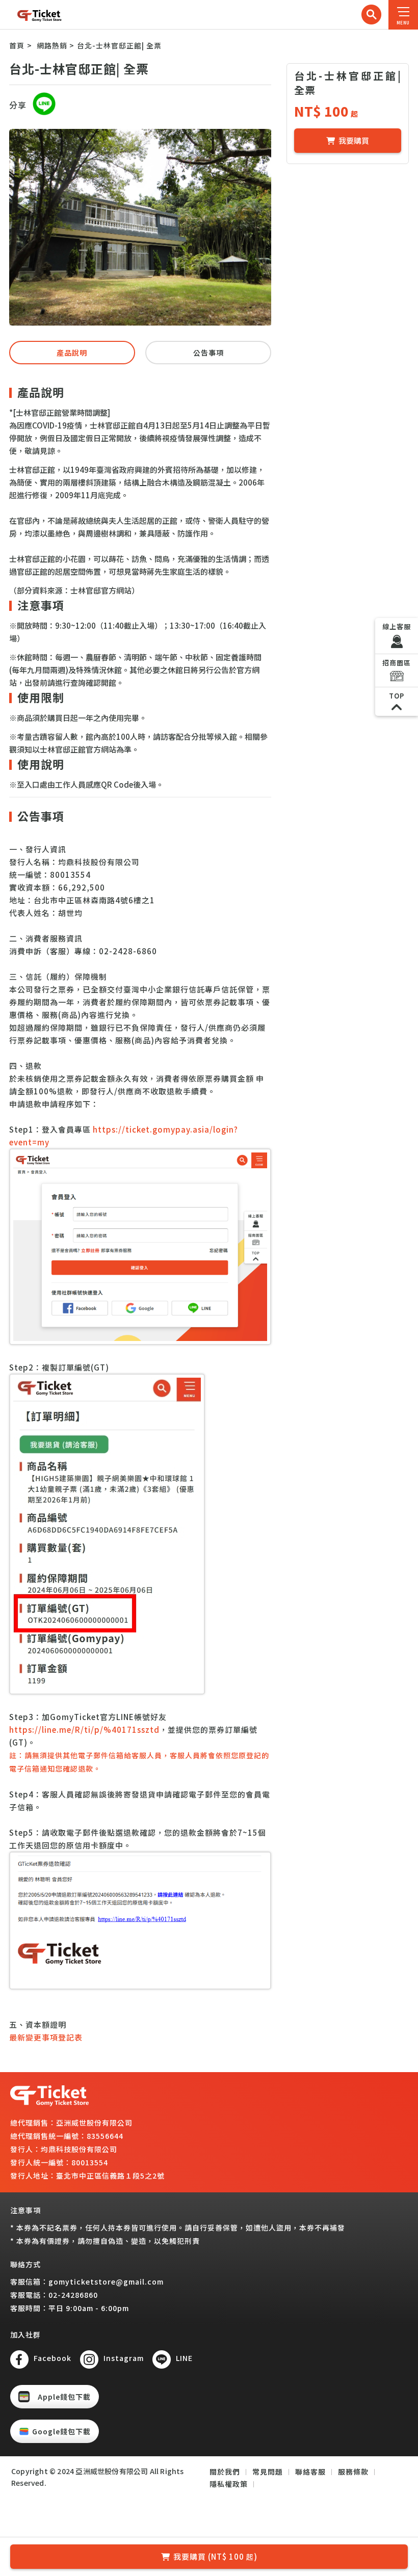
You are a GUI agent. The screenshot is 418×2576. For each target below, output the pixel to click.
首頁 (17, 45)
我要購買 (354, 140)
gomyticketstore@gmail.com (106, 2282)
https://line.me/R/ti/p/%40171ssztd (84, 1729)
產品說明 (72, 353)
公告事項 (208, 353)
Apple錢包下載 (64, 2397)
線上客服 (397, 626)
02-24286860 (73, 2295)
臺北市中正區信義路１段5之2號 (110, 2176)
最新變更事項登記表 (46, 2037)
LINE (184, 2358)
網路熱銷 (52, 45)
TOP (397, 696)
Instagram (124, 2358)
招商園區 (397, 663)
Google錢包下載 (61, 2431)
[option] (140, 227)
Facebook (53, 2358)
